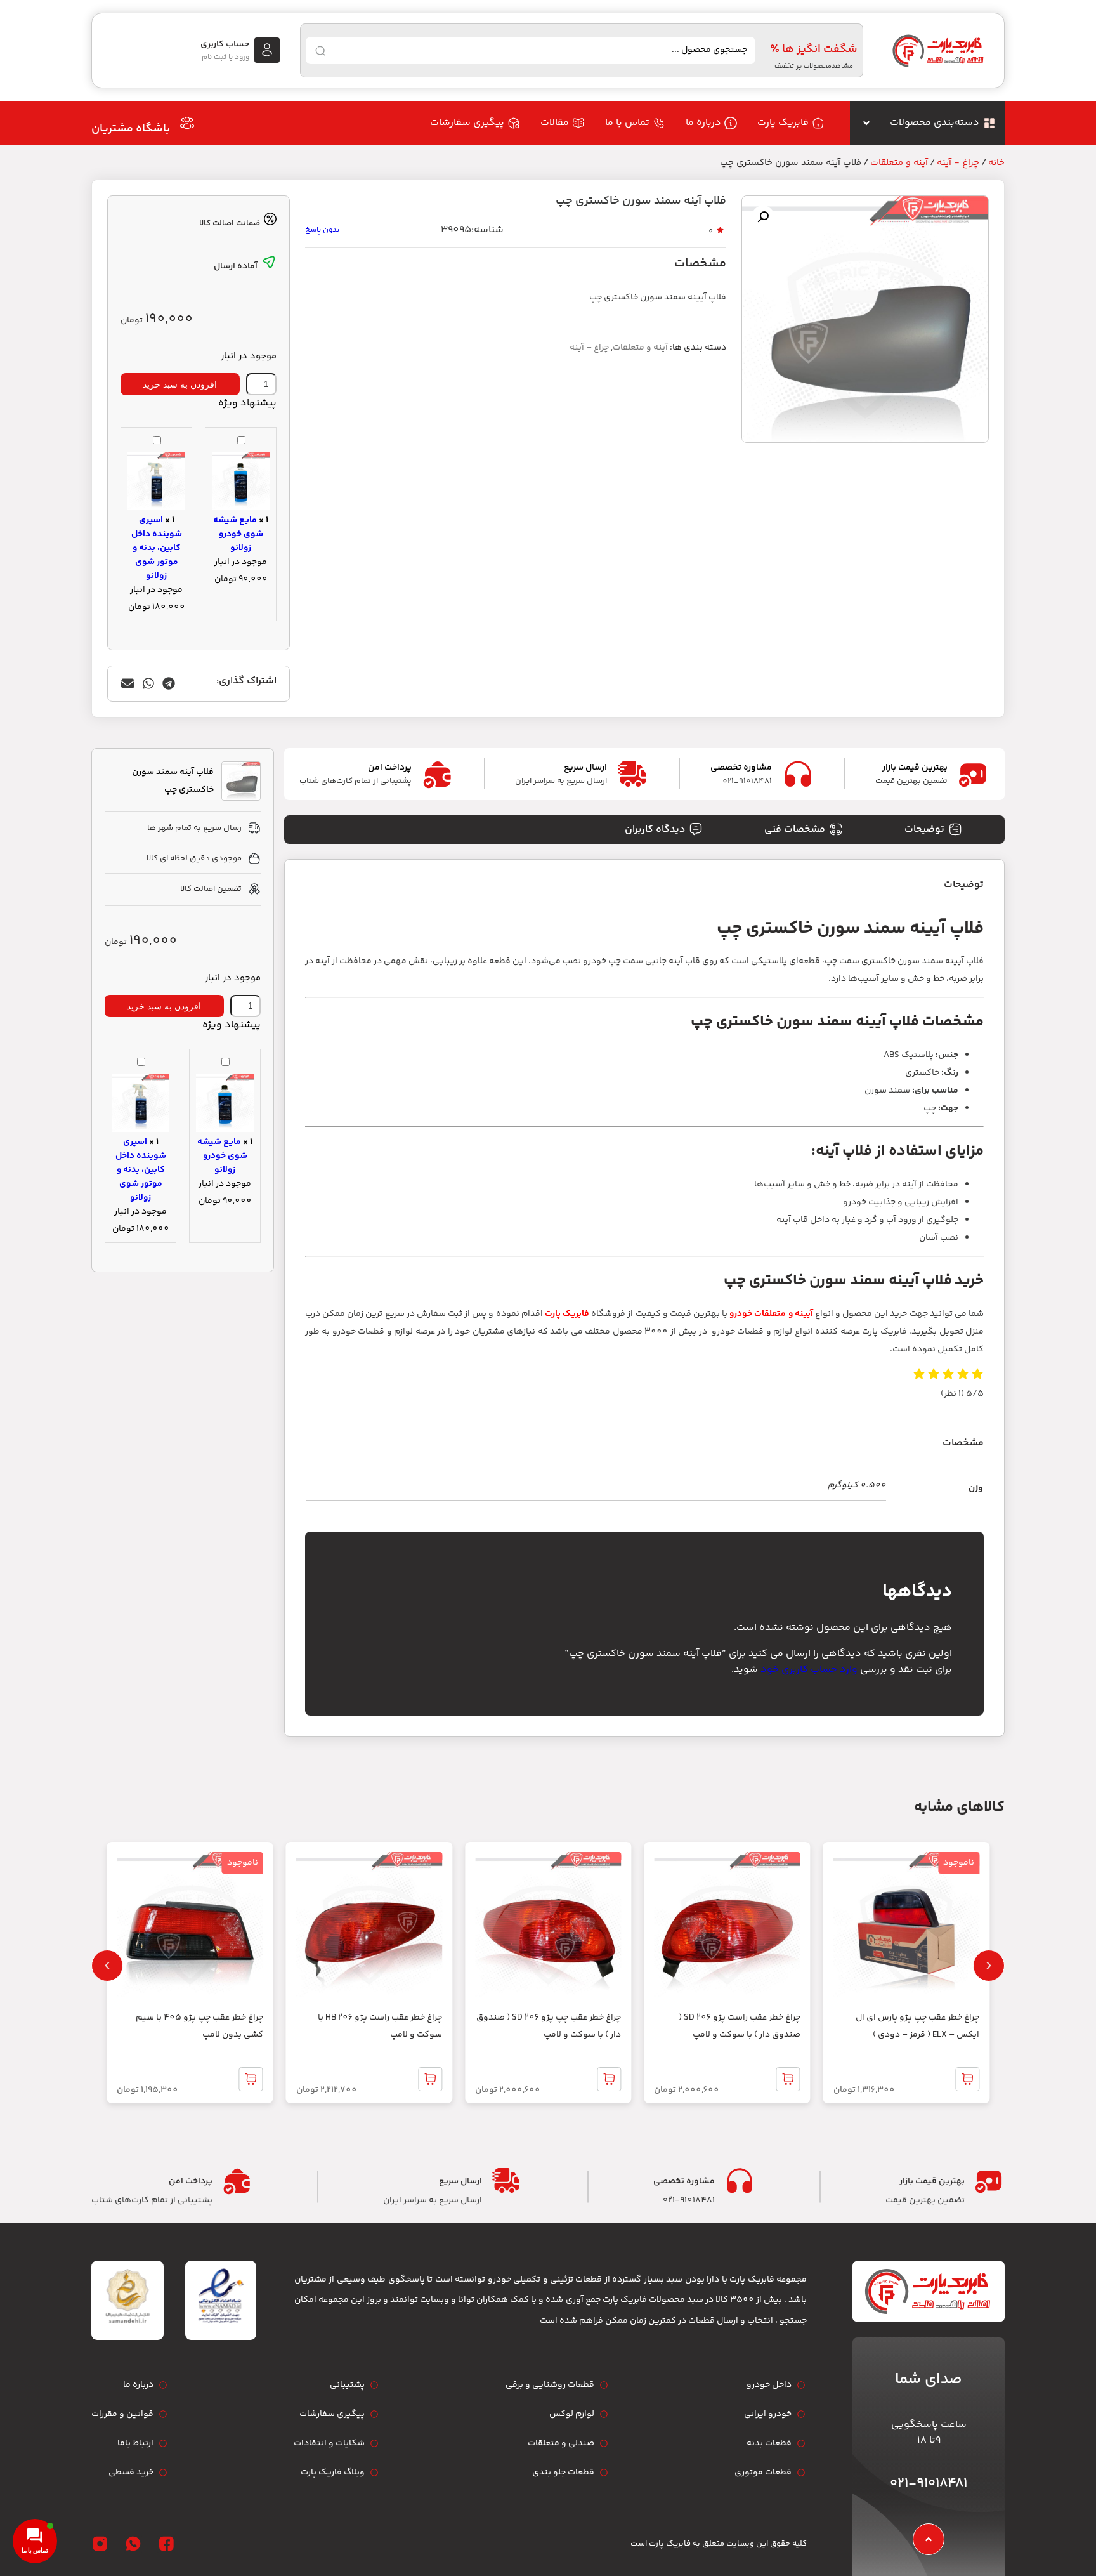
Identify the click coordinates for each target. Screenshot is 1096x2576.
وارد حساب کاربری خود (809, 1670)
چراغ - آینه (958, 163)
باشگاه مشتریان (131, 129)
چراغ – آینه (589, 348)
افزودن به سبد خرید (180, 384)
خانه (996, 163)
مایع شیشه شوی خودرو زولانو (238, 534)
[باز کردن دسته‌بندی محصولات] (866, 123)
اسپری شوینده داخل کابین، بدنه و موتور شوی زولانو (157, 548)
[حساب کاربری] (267, 50)
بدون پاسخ (322, 230)
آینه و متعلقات (899, 163)
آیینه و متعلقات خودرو (771, 1314)
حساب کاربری (225, 44)
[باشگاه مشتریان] (187, 123)
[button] (763, 217)
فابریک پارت (567, 1314)
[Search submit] (320, 51)
